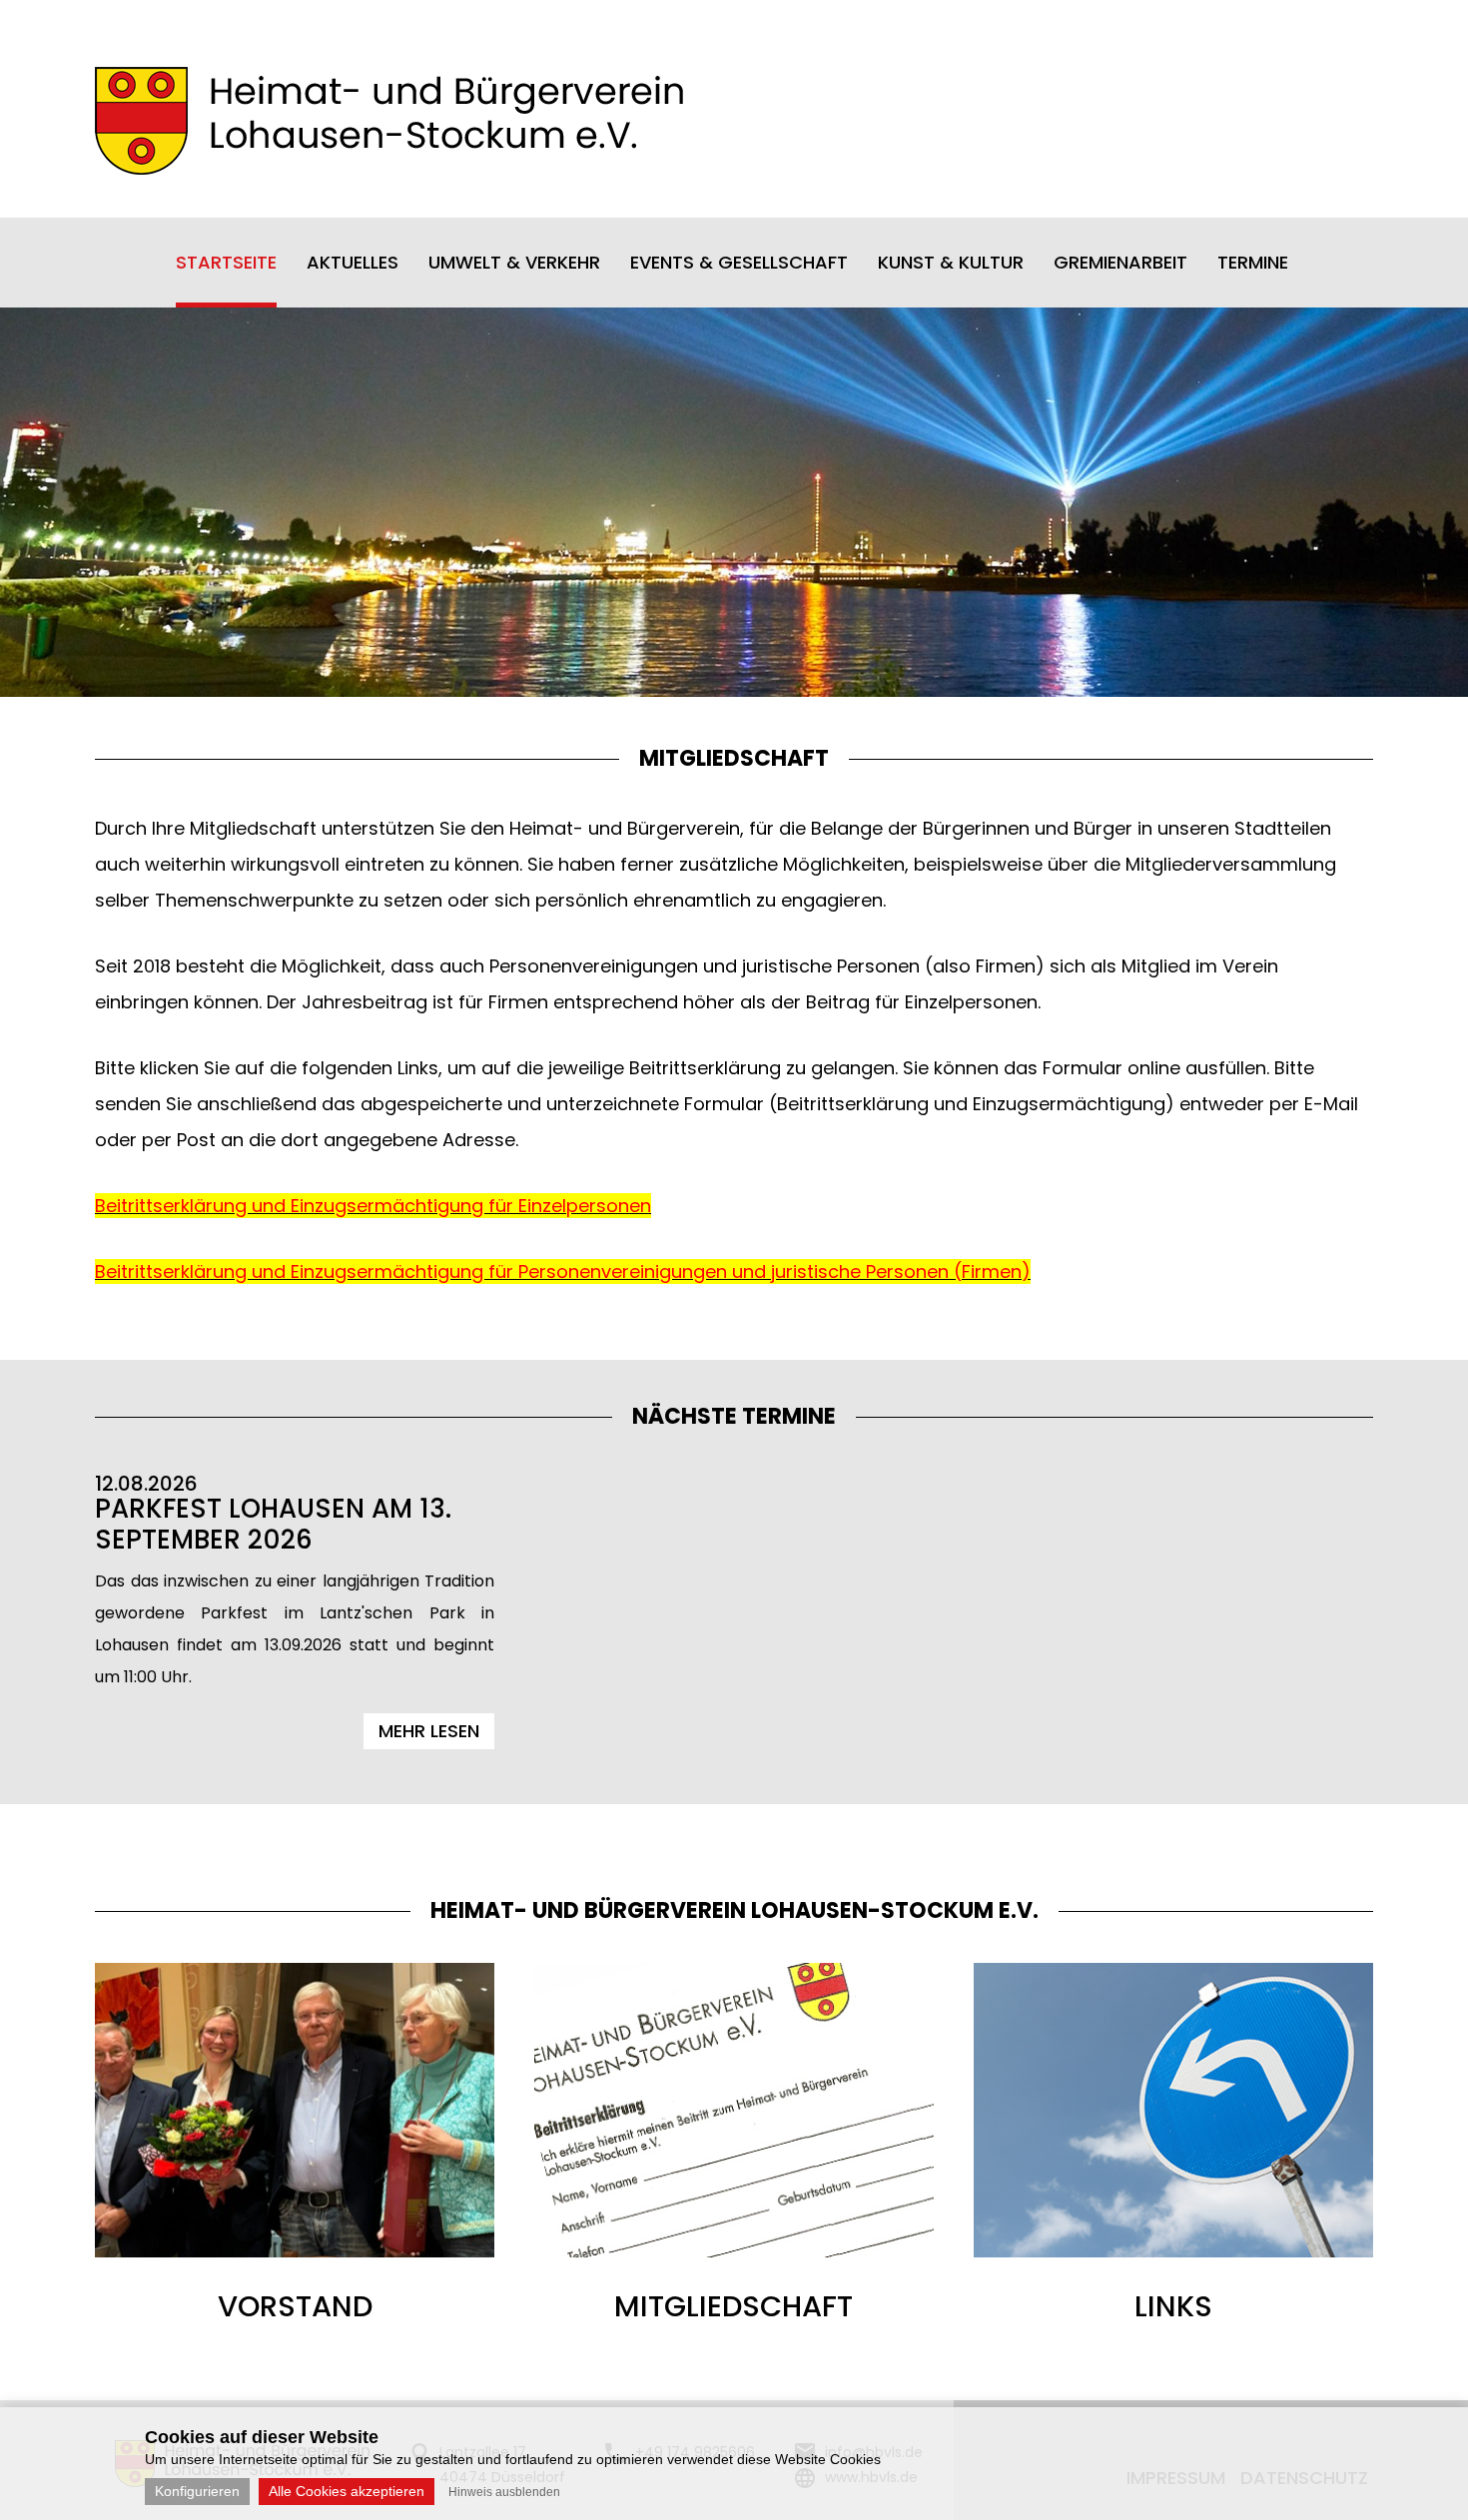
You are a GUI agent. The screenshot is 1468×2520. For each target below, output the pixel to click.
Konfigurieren (197, 2491)
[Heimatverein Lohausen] (389, 168)
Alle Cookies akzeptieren (347, 2491)
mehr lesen (429, 1731)
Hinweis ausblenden (504, 2492)
